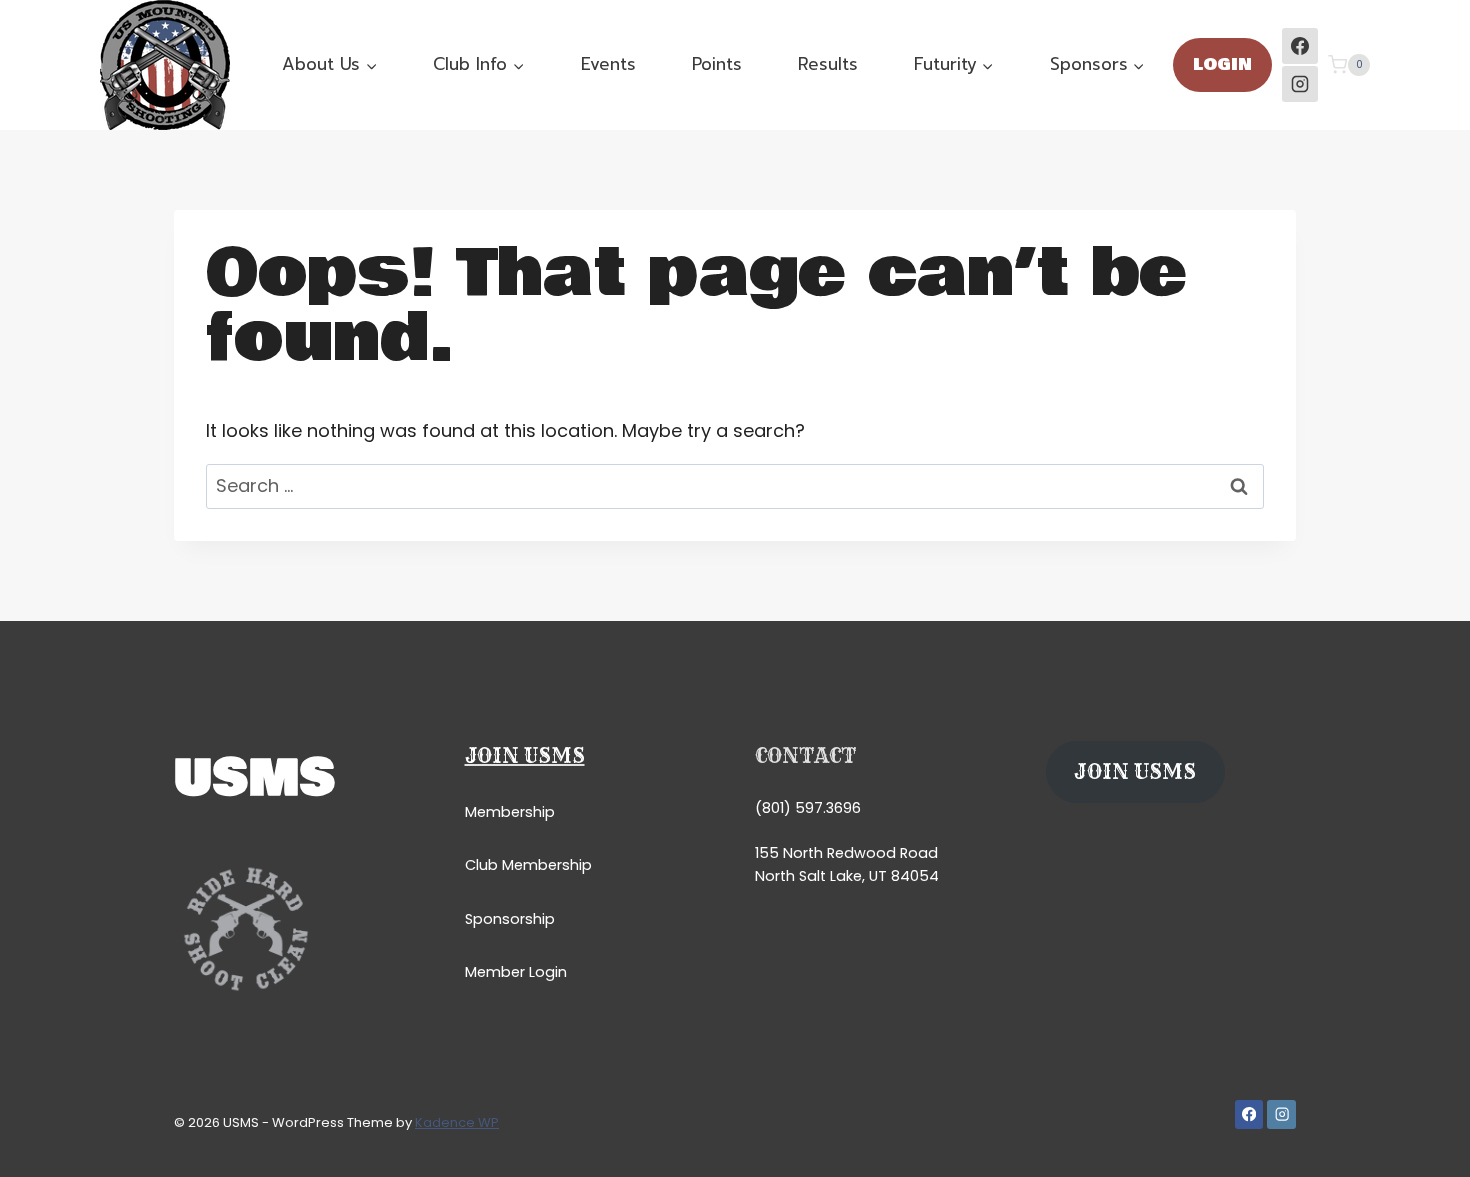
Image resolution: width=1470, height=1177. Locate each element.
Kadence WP (457, 1122)
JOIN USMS (1135, 771)
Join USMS (525, 755)
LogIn (1222, 64)
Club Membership (528, 865)
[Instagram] (1300, 84)
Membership (510, 812)
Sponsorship (510, 919)
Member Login (516, 972)
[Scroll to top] (1424, 1141)
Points (717, 64)
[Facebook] (1300, 46)
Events (608, 64)
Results (828, 64)
